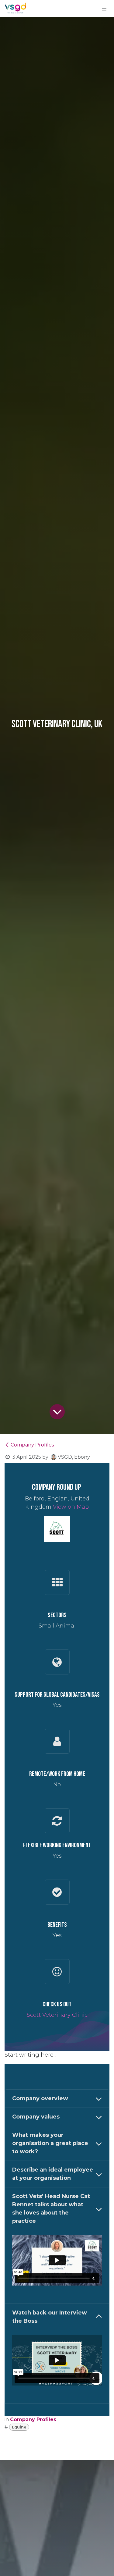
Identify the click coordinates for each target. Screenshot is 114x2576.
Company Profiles (32, 1445)
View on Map (71, 1507)
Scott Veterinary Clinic (57, 2015)
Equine (19, 2427)
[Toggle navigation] (104, 9)
